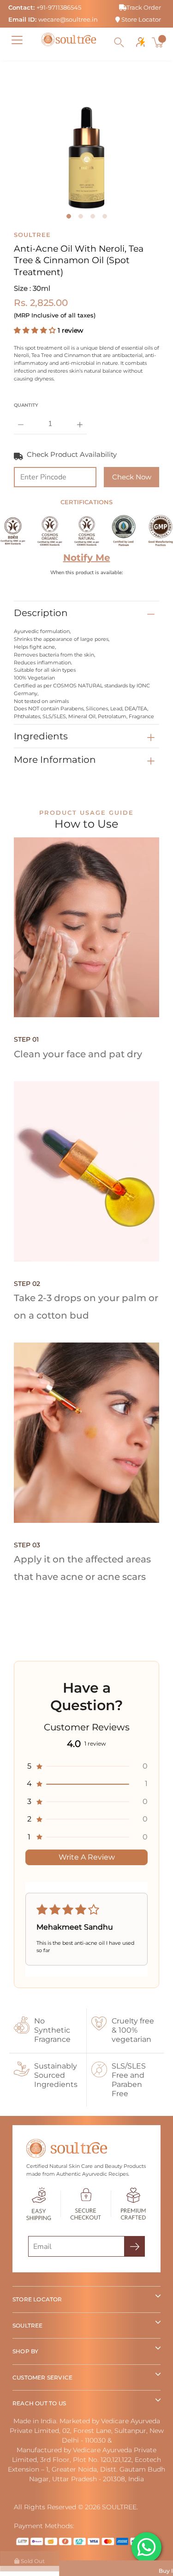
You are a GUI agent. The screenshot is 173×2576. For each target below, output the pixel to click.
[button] (36, 330)
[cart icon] (159, 42)
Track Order (144, 7)
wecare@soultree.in (68, 19)
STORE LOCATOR (37, 2299)
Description (41, 613)
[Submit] (134, 2246)
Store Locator (140, 19)
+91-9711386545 (59, 7)
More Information (55, 760)
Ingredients (41, 736)
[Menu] (17, 40)
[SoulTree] (69, 40)
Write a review (87, 1857)
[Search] (119, 42)
